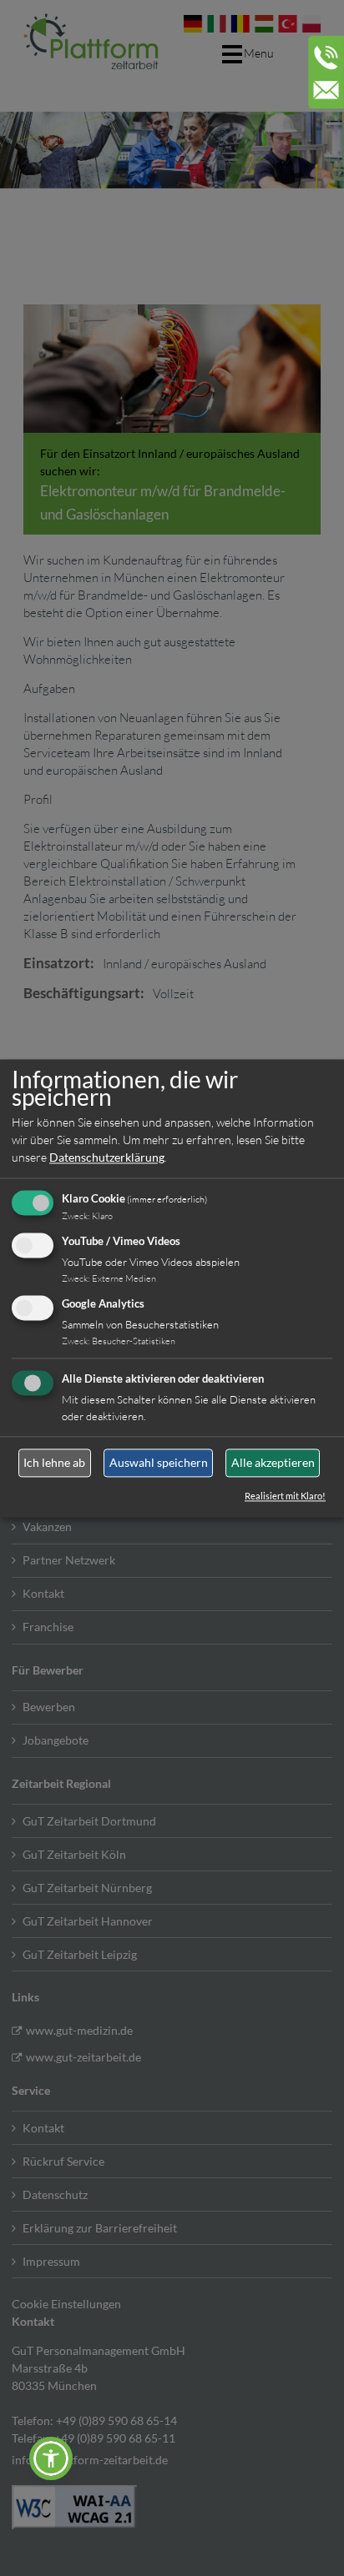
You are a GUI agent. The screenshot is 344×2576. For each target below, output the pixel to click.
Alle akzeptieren (273, 1463)
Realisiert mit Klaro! (285, 1496)
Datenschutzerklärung (107, 1158)
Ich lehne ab (54, 1463)
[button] (51, 2458)
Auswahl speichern (159, 1463)
